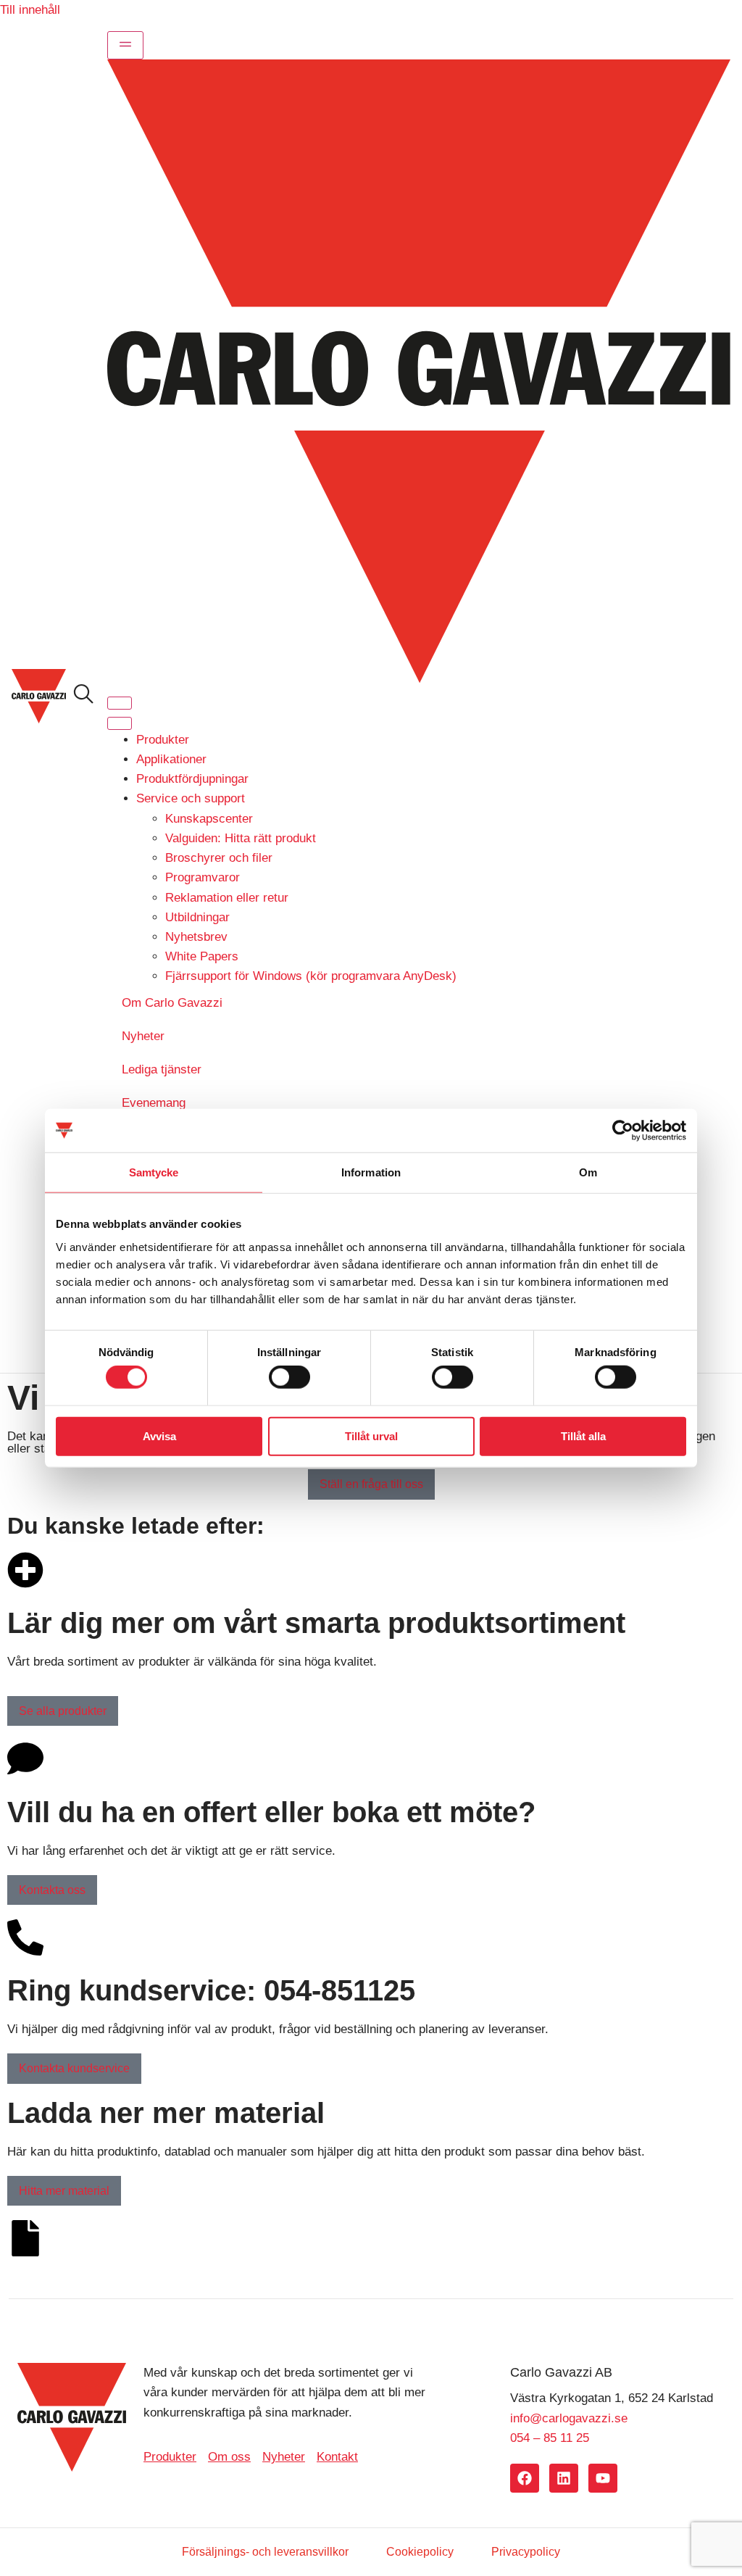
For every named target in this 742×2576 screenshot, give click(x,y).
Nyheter (143, 1036)
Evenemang (154, 1103)
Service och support (191, 798)
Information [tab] (371, 1172)
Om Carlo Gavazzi (172, 1003)
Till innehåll (30, 10)
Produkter (163, 740)
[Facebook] (525, 2478)
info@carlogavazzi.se (569, 2418)
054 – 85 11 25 (550, 2438)
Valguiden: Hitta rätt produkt (241, 838)
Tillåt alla (583, 1436)
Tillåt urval (371, 1436)
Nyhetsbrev (196, 937)
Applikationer (171, 759)
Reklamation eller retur (227, 898)
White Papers (202, 956)
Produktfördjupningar (192, 779)
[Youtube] (603, 2478)
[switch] (289, 1377)
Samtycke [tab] (154, 1172)
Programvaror (203, 877)
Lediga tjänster (162, 1069)
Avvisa (159, 1436)
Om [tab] (588, 1172)
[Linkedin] (564, 2478)
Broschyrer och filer (219, 858)
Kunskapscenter (209, 819)
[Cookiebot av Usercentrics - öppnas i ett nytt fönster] (623, 1131)
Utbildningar (197, 917)
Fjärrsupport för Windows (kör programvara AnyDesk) (311, 976)
